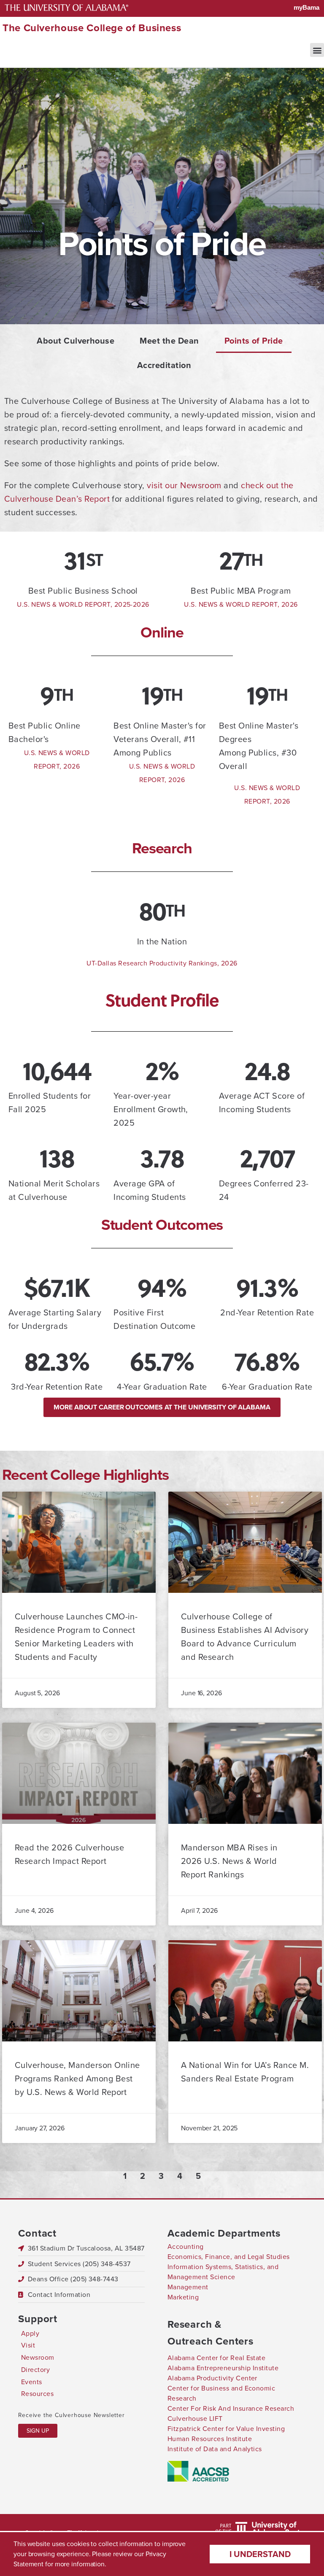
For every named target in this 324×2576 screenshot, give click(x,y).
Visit (28, 2345)
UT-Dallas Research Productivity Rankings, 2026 (162, 963)
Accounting (186, 2247)
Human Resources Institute (210, 2439)
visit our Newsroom (184, 485)
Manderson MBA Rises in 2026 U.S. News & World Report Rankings (229, 1861)
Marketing (183, 2297)
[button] (317, 50)
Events (32, 2382)
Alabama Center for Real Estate (216, 2358)
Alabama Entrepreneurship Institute (223, 2368)
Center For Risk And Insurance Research (231, 2408)
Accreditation (164, 365)
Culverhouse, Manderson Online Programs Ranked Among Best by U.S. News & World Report (77, 2079)
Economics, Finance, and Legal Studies (229, 2257)
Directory (35, 2370)
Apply (30, 2333)
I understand (260, 2554)
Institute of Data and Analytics (215, 2449)
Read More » (47, 1671)
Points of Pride (254, 341)
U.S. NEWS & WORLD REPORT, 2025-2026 (83, 604)
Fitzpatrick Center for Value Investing (226, 2429)
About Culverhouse (76, 341)
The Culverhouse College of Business (92, 28)
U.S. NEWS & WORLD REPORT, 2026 (241, 604)
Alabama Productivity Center (212, 2378)
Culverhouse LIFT (195, 2419)
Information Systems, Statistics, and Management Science (223, 2272)
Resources (37, 2394)
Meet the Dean (169, 341)
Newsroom (38, 2357)
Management (188, 2287)
